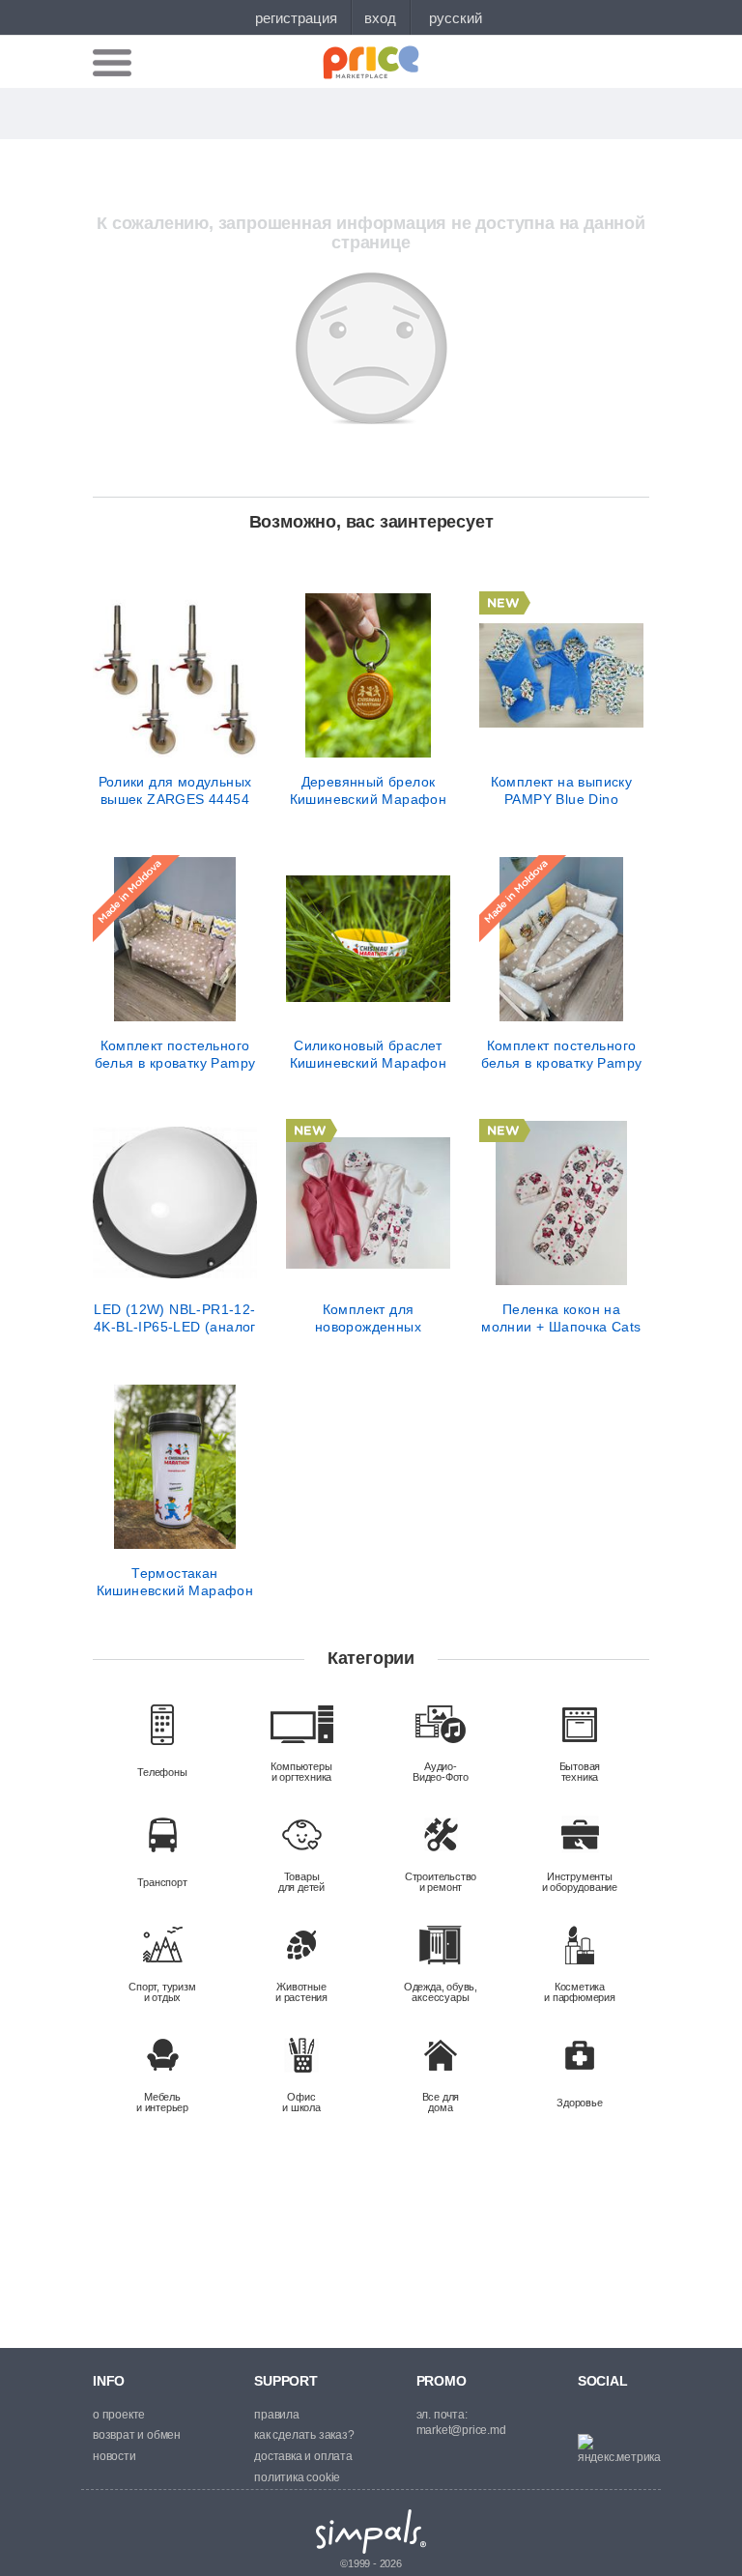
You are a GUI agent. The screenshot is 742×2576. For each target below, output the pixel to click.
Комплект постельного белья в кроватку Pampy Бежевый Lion (175, 1054)
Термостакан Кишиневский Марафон (175, 1582)
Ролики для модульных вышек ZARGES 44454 (175, 790)
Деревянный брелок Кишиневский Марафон (369, 790)
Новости (114, 2456)
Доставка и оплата (303, 2456)
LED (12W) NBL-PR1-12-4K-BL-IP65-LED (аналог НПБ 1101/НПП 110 (175, 1318)
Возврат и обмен (137, 2435)
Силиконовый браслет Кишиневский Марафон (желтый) (369, 1054)
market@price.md (461, 2430)
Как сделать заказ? (304, 2435)
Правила (277, 2415)
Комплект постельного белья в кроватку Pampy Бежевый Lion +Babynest (561, 1054)
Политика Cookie (297, 2477)
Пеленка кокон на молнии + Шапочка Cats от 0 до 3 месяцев (561, 1318)
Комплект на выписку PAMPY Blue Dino (562, 790)
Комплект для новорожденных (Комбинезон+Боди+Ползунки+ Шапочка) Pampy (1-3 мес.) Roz (368, 1318)
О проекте (119, 2415)
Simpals (371, 2532)
